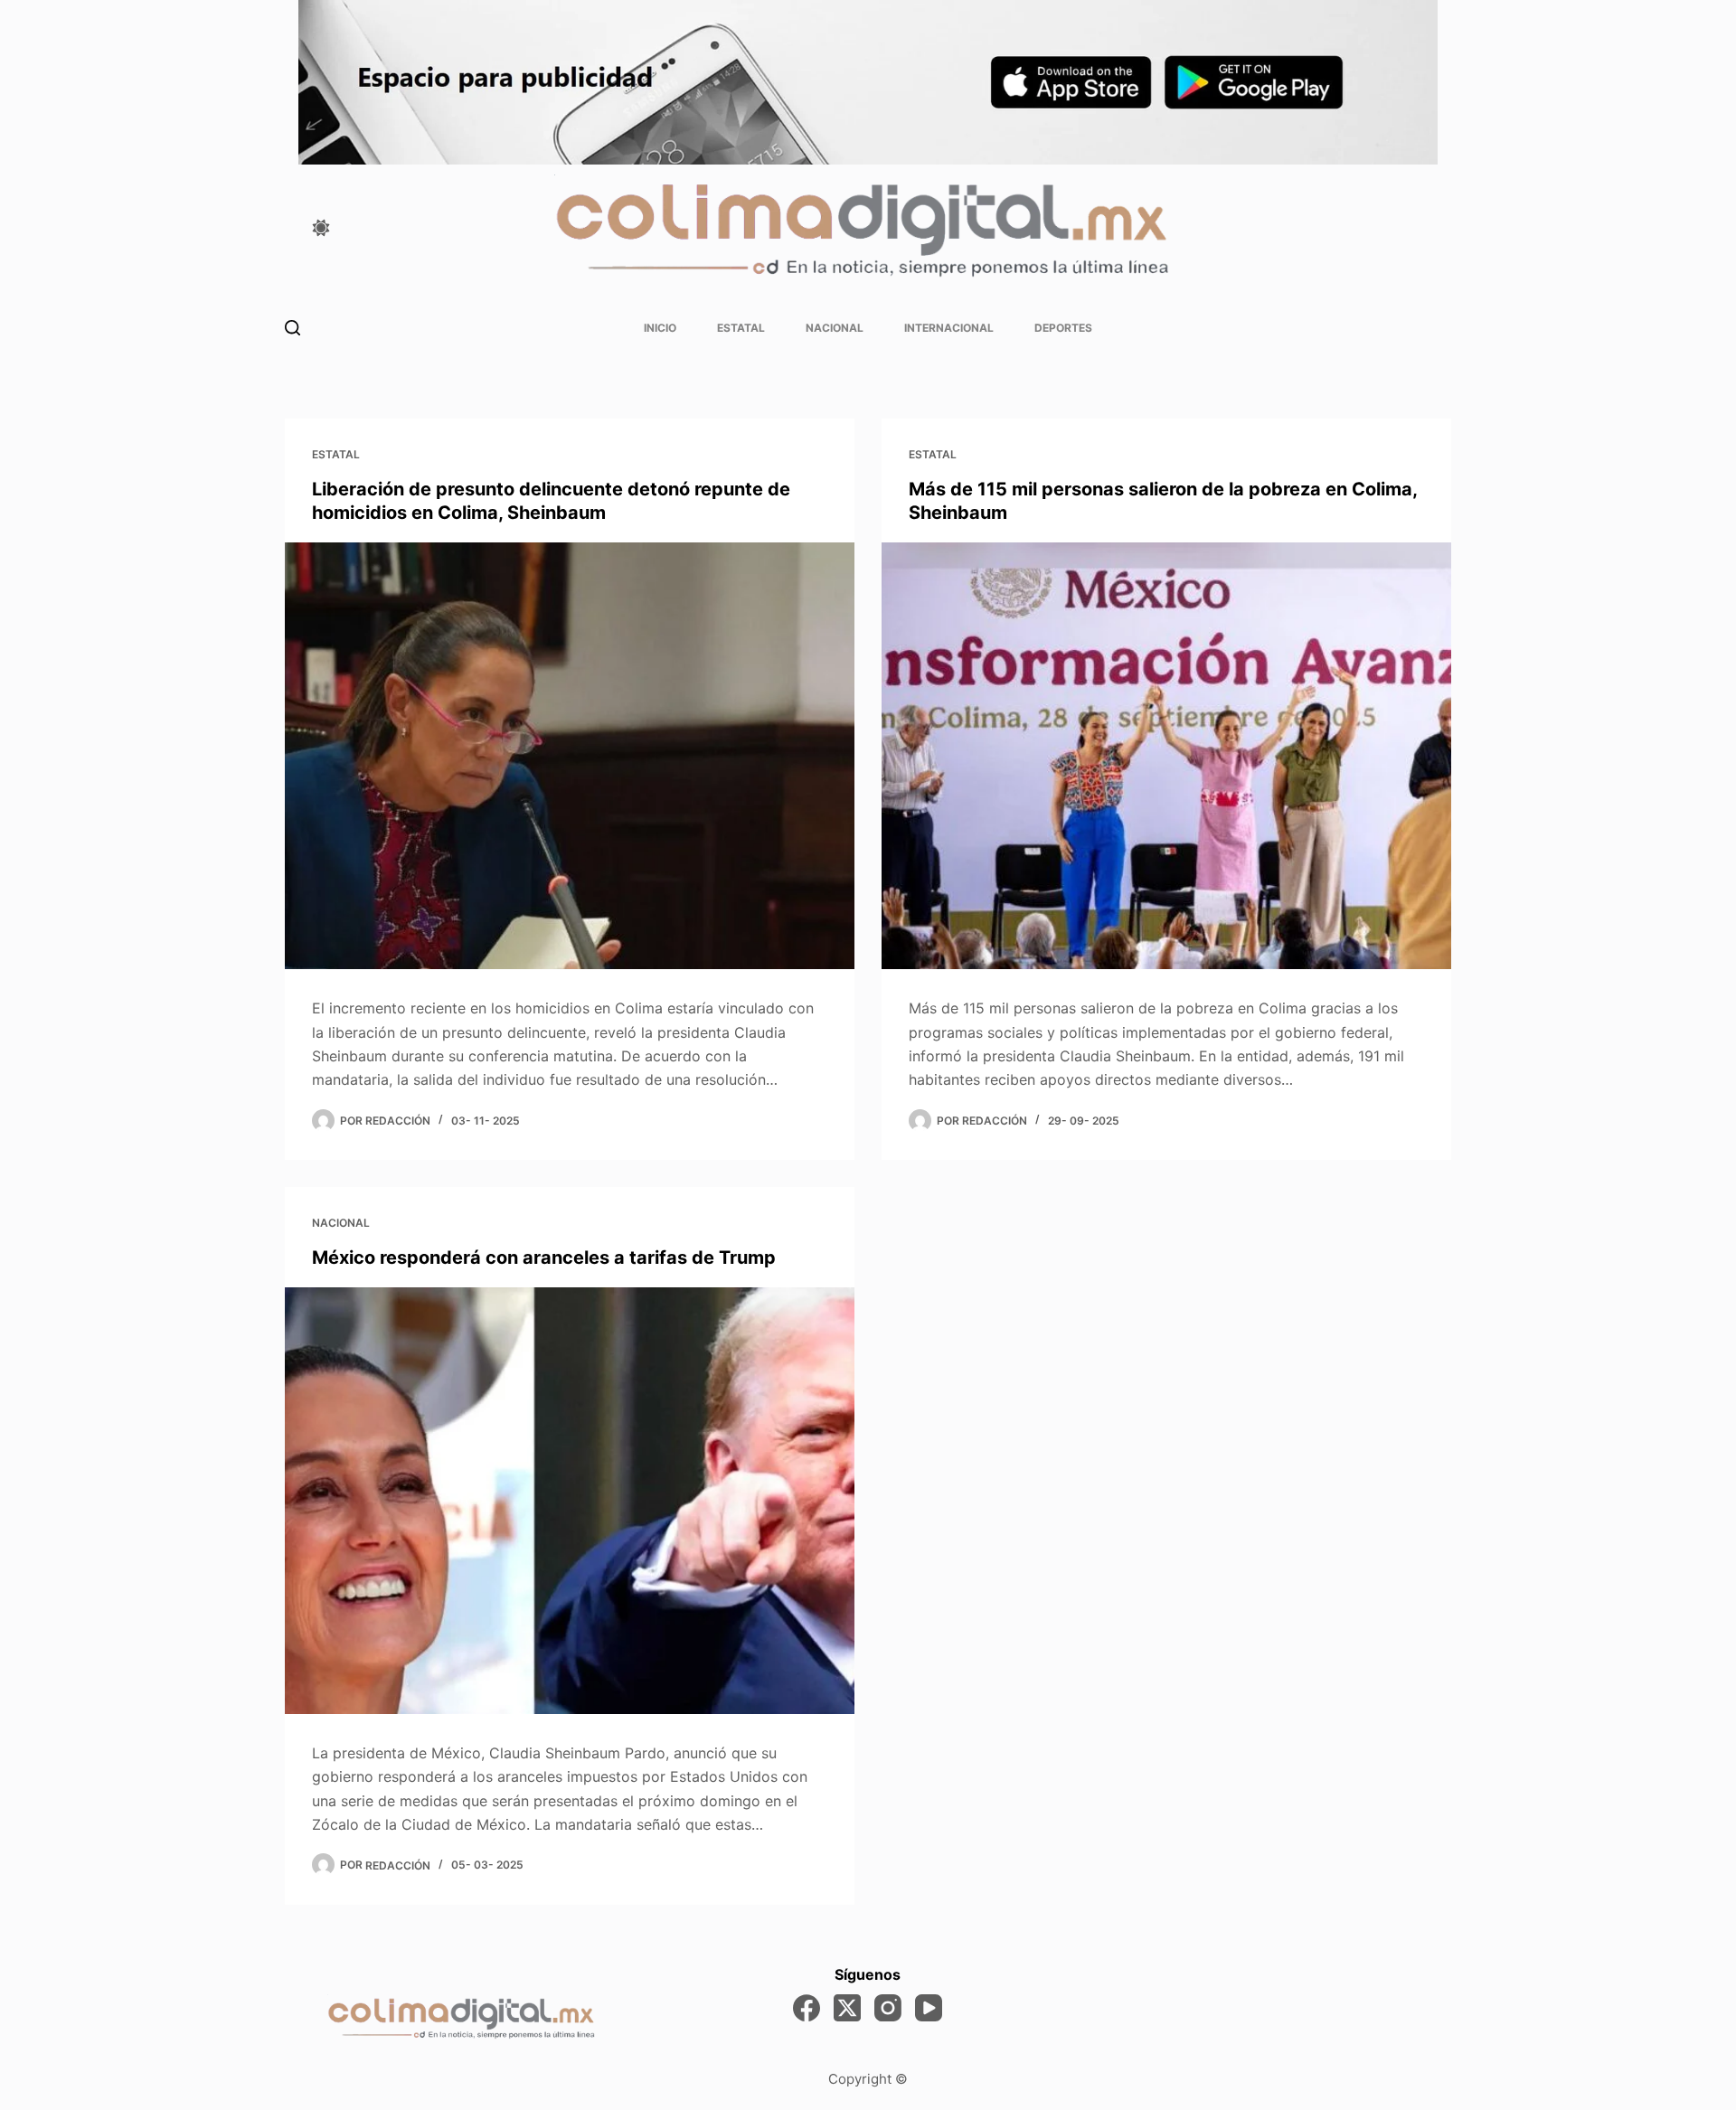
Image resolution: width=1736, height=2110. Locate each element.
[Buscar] (292, 328)
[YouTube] (929, 2008)
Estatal (741, 328)
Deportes (1063, 328)
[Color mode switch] (321, 228)
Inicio (660, 328)
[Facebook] (807, 2008)
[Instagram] (888, 2008)
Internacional (949, 328)
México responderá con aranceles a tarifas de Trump (544, 1258)
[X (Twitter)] (847, 2008)
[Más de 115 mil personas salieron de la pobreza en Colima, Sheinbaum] (1166, 756)
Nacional (835, 328)
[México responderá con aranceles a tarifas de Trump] (570, 1501)
